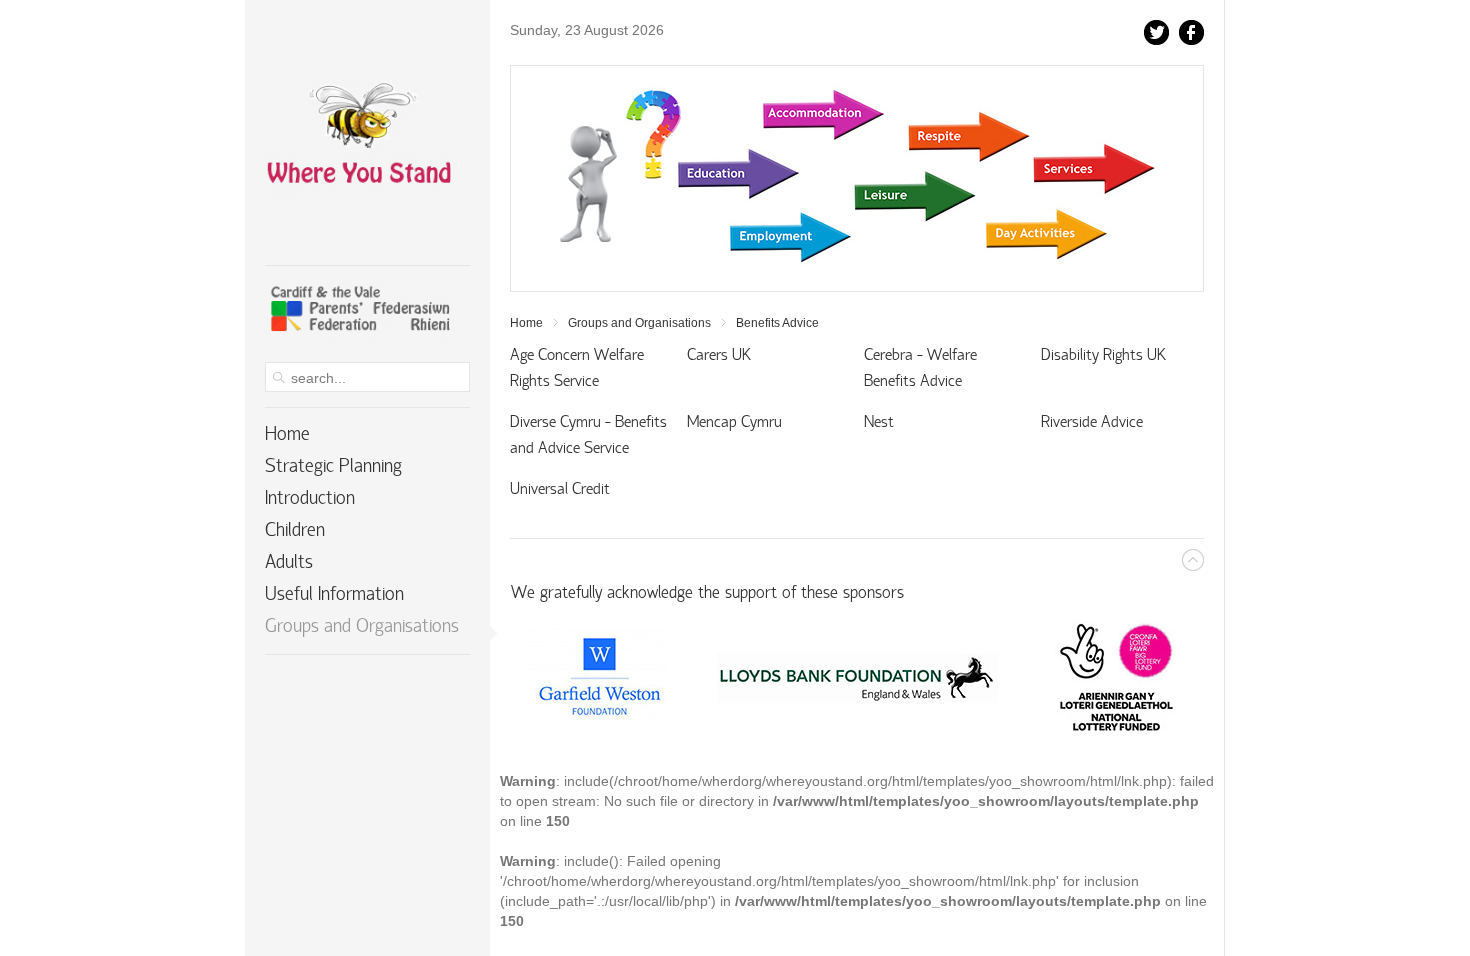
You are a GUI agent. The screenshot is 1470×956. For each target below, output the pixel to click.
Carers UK (719, 355)
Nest (879, 422)
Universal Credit (560, 489)
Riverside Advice (1092, 422)
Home (526, 323)
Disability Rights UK (1103, 355)
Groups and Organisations (639, 323)
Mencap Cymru (734, 422)
